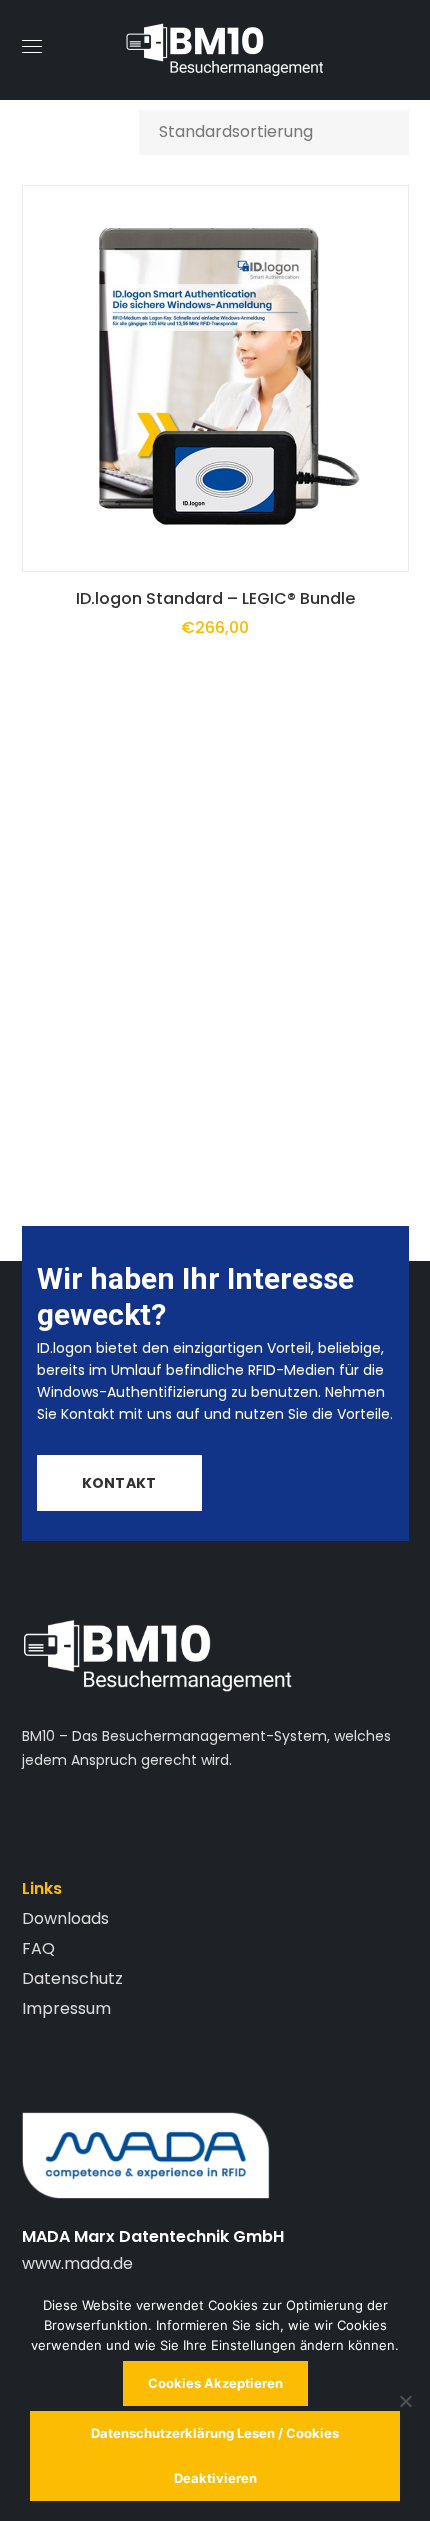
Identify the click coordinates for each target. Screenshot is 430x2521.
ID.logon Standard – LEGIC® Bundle (215, 598)
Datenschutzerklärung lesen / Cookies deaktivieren (215, 2455)
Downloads (65, 1918)
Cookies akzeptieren (215, 2383)
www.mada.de (77, 2263)
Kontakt (119, 1483)
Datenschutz (72, 1978)
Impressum (66, 2008)
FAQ (38, 1948)
